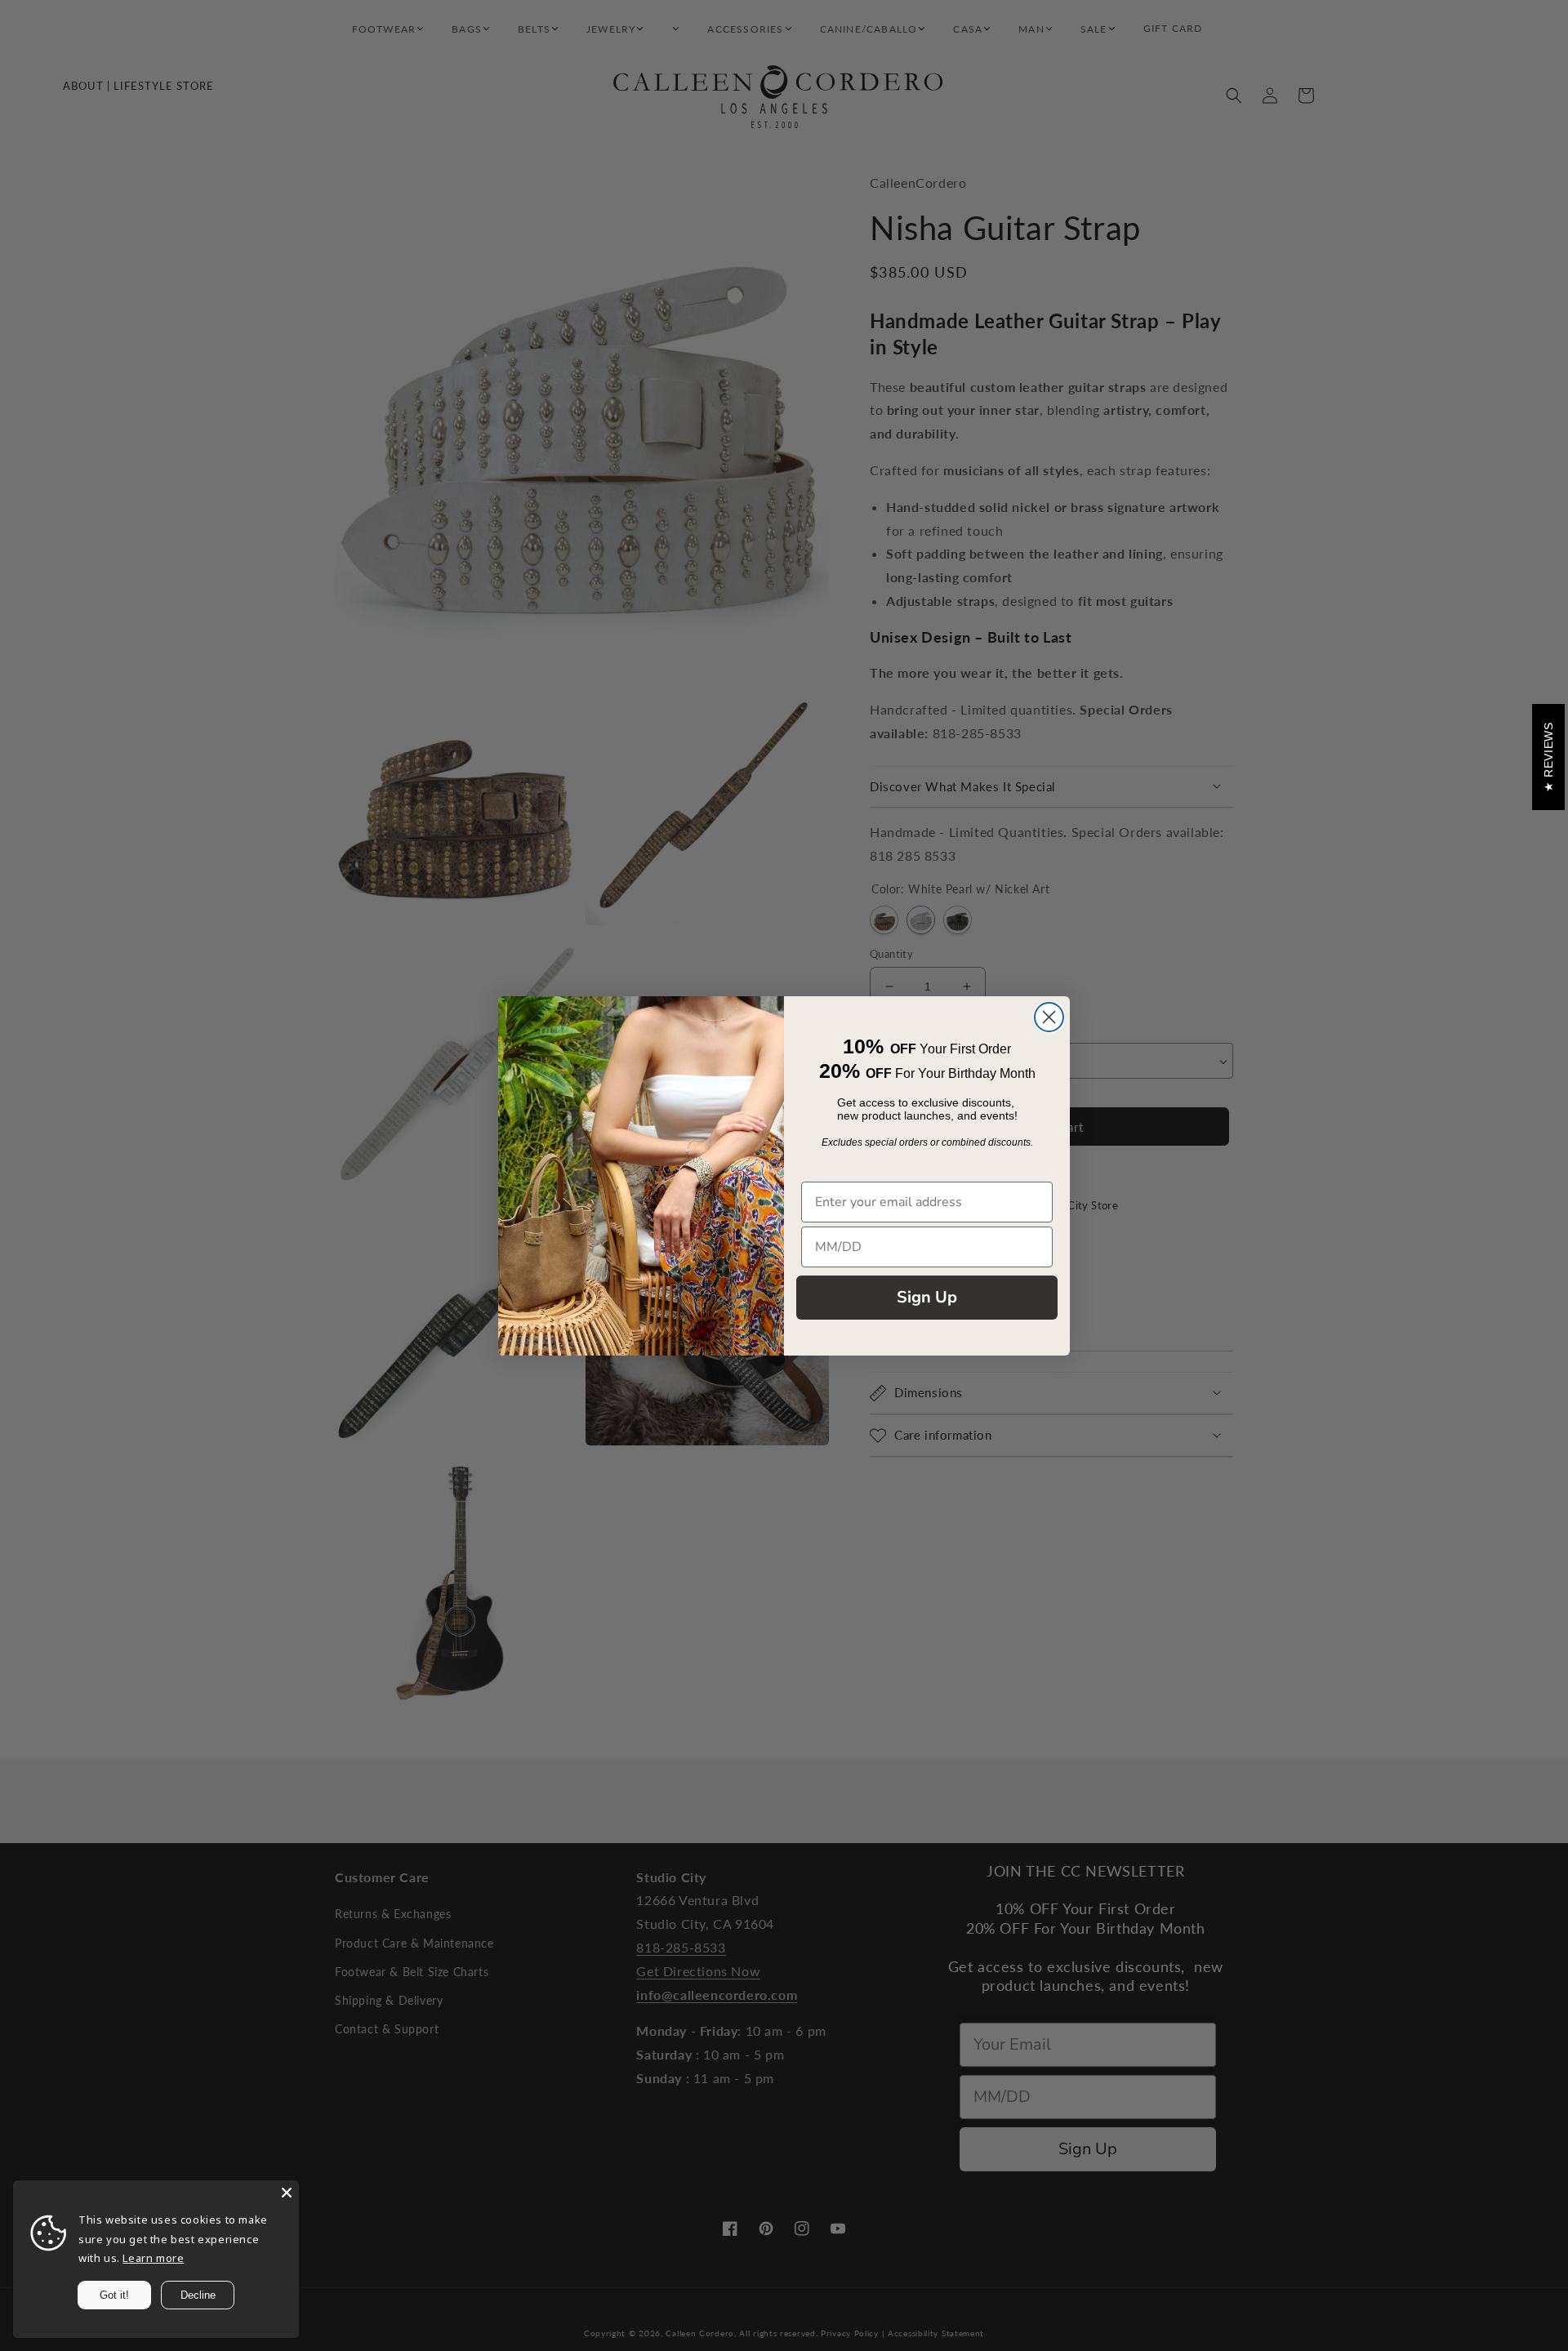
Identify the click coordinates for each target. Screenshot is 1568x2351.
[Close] (287, 2193)
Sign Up (927, 1297)
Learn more (153, 2258)
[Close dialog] (1049, 1017)
